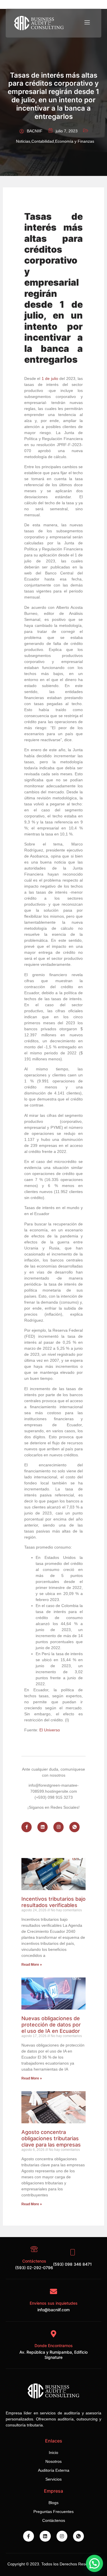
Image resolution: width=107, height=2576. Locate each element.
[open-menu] (87, 23)
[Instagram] (58, 1827)
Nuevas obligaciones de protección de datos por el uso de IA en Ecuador (51, 2024)
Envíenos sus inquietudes (54, 2303)
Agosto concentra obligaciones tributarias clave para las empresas (51, 2138)
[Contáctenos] (34, 2249)
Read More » (32, 1965)
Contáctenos (34, 2261)
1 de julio (50, 378)
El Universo (50, 1730)
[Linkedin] (43, 1827)
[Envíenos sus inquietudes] (53, 2291)
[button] (94, 2563)
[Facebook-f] (27, 1827)
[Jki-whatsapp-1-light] (74, 1827)
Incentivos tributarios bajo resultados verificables (53, 1902)
